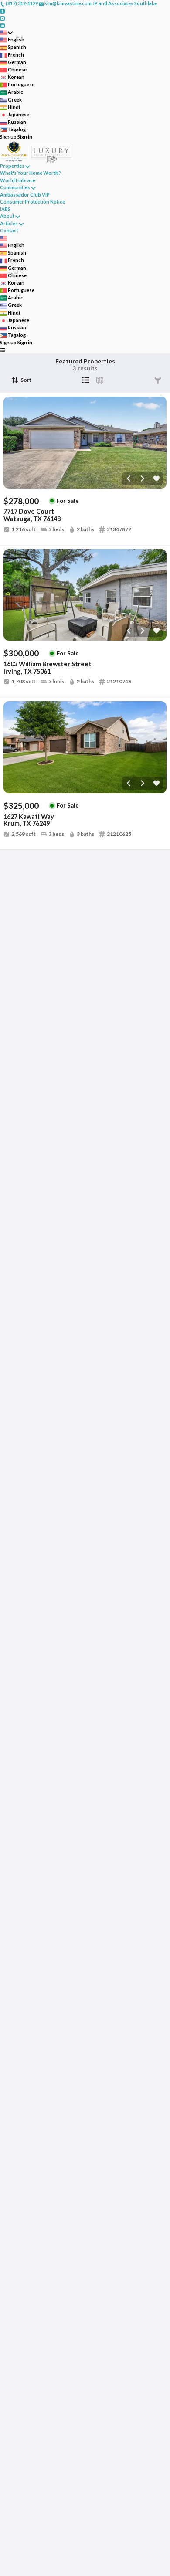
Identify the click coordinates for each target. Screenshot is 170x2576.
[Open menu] (2, 350)
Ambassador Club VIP (25, 195)
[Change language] (6, 32)
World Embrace (18, 180)
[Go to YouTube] (2, 18)
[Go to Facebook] (2, 11)
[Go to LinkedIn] (2, 25)
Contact (9, 230)
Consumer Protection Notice (32, 202)
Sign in (25, 137)
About (7, 216)
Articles (9, 223)
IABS (5, 209)
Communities (15, 187)
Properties (12, 166)
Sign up (8, 137)
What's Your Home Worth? (31, 173)
